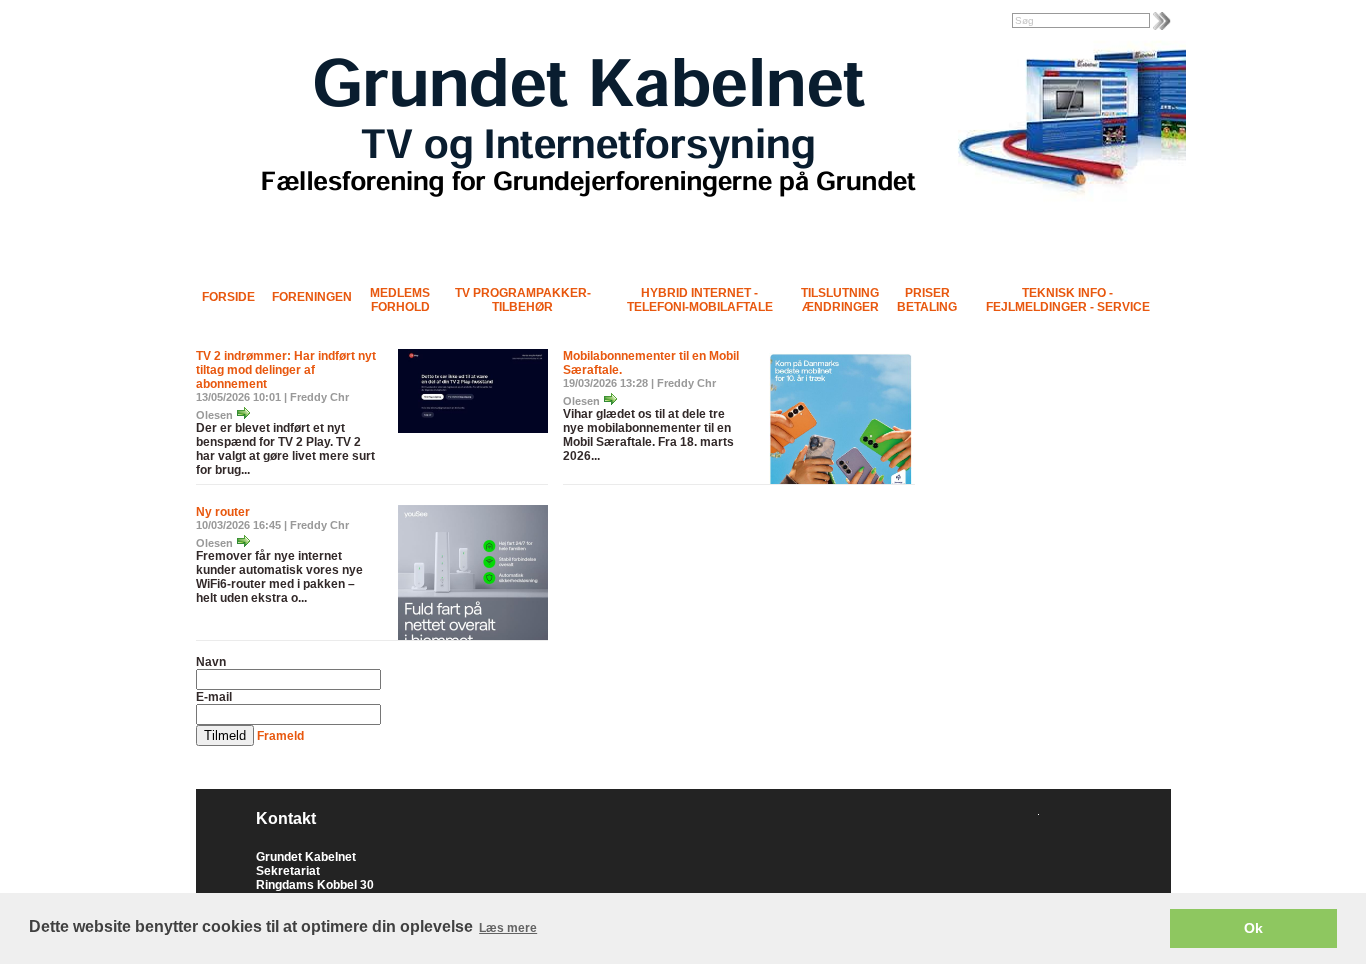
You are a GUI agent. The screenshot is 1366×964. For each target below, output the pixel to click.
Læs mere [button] (508, 928)
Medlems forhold (400, 300)
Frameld (280, 736)
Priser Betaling (927, 300)
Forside (228, 297)
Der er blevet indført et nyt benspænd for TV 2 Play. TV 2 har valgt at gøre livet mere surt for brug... (285, 449)
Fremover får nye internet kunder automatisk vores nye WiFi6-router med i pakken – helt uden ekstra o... (279, 577)
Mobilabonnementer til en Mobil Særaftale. (651, 363)
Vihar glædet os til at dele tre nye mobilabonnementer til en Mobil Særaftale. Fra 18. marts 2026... (648, 435)
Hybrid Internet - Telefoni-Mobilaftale (700, 300)
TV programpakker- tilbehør (523, 300)
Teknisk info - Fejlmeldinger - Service (1068, 300)
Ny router (223, 512)
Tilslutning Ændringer (840, 300)
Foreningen (312, 297)
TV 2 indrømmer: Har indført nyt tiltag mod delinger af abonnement (286, 370)
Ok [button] (1253, 928)
